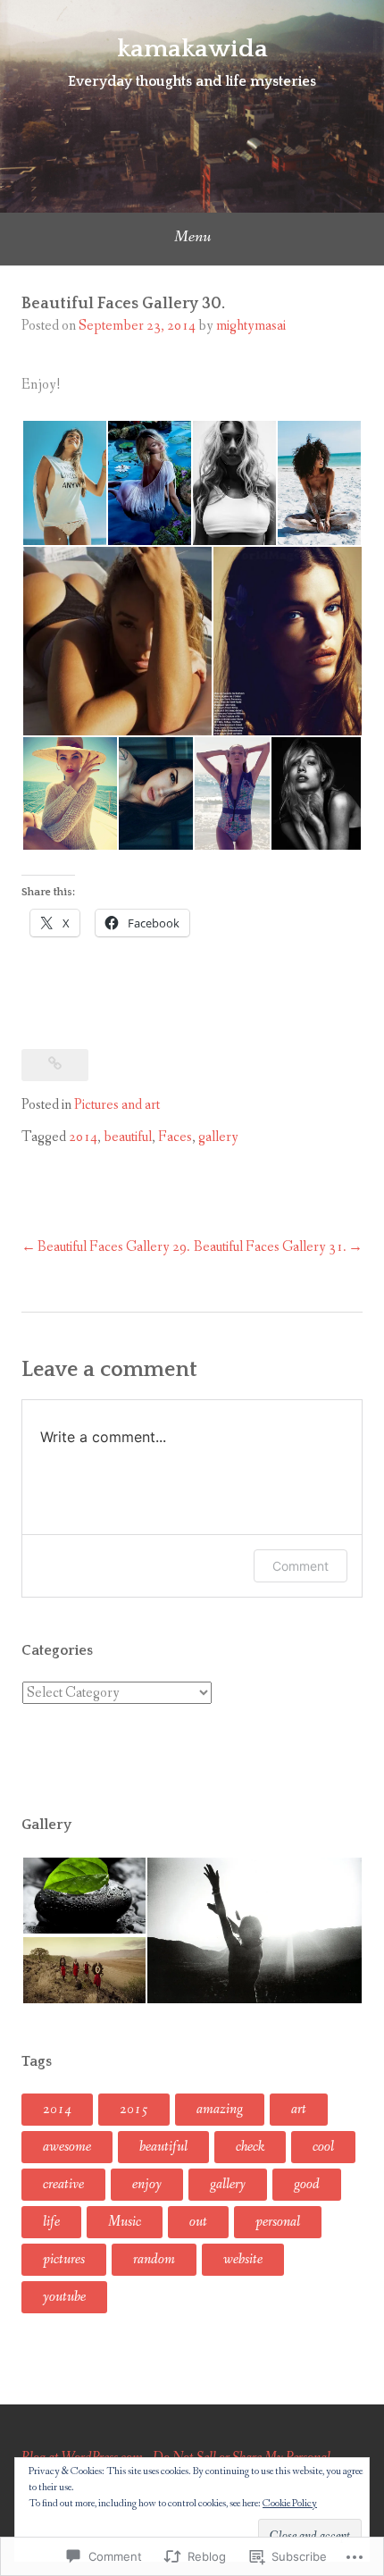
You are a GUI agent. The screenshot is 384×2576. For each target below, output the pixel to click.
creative (63, 2184)
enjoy (147, 2184)
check (250, 2147)
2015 (134, 2109)
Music (125, 2222)
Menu (192, 237)
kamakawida (192, 49)
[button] (64, 483)
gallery (218, 1137)
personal (278, 2222)
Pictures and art (117, 1105)
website (243, 2259)
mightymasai (251, 326)
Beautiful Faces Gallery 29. (114, 1247)
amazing (220, 2109)
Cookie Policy (290, 2504)
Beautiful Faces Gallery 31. (270, 1247)
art (299, 2109)
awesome (67, 2147)
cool (323, 2147)
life (51, 2222)
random (154, 2259)
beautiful (128, 1137)
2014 (83, 1137)
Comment (301, 1566)
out (198, 2222)
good (307, 2184)
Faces (175, 1137)
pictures (64, 2259)
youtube (64, 2297)
